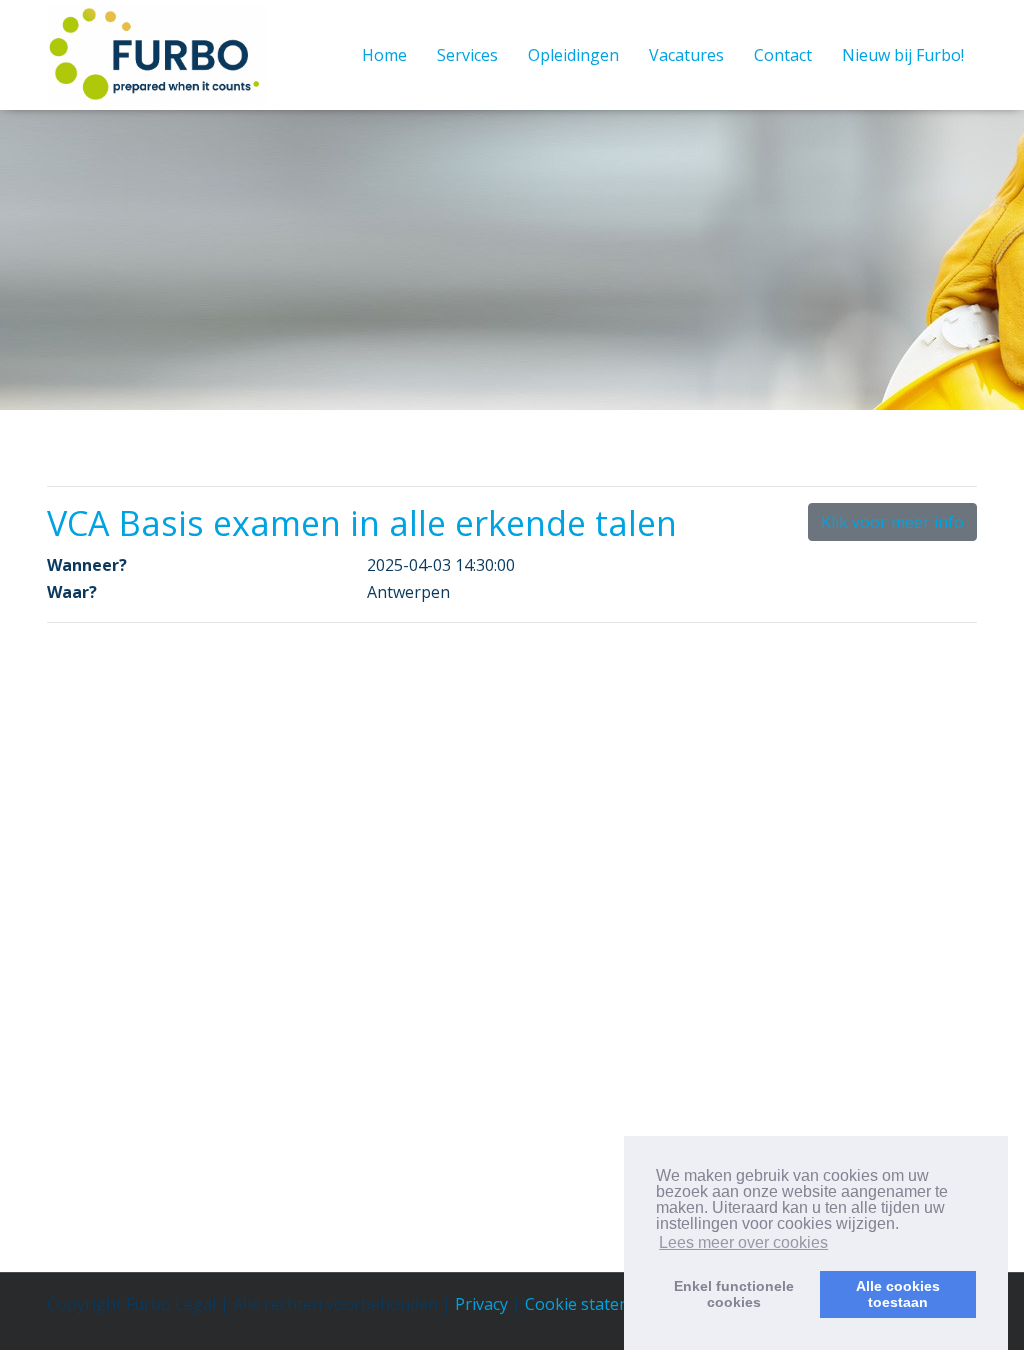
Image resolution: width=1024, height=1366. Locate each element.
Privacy (481, 1304)
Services (467, 55)
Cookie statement (591, 1304)
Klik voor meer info (892, 522)
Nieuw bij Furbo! (903, 55)
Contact (783, 55)
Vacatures (686, 55)
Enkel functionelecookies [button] (734, 1294)
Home (384, 55)
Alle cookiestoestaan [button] (898, 1294)
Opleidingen (573, 55)
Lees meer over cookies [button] (743, 1242)
